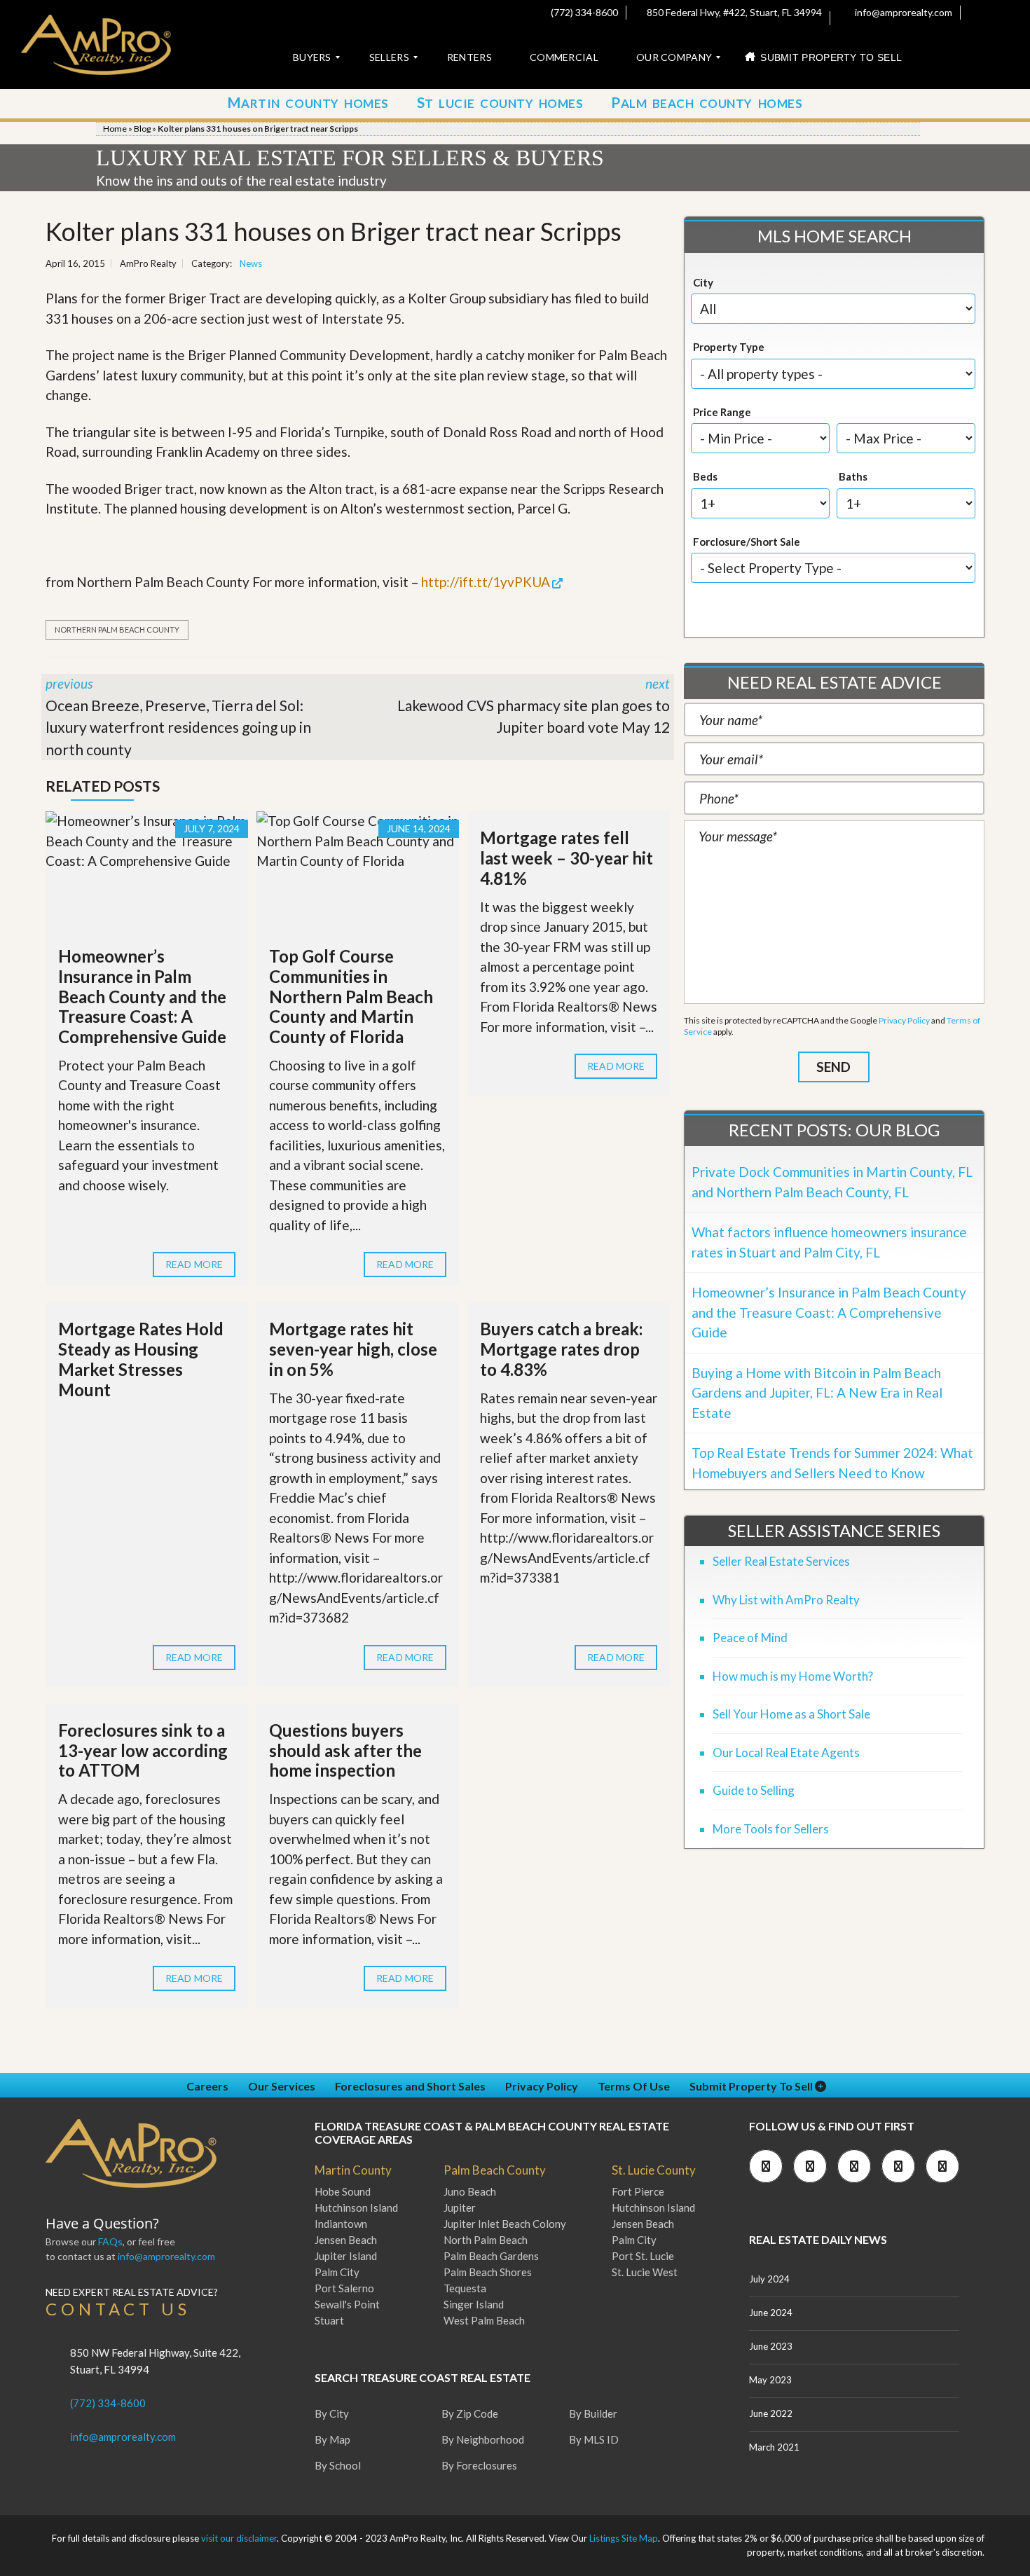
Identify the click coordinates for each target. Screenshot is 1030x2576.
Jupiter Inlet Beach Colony (505, 2224)
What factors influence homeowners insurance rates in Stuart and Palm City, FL (829, 1242)
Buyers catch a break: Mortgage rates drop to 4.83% (561, 1349)
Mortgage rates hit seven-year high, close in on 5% (353, 1349)
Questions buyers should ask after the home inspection (345, 1750)
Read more (194, 1264)
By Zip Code (470, 2413)
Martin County (353, 2170)
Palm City (337, 2272)
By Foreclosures (479, 2465)
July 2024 (769, 2279)
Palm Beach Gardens (491, 2256)
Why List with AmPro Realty (786, 1600)
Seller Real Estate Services (781, 1561)
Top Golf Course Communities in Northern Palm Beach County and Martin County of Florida (351, 996)
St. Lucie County (654, 2170)
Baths (853, 476)
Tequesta (465, 2288)
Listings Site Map (624, 2538)
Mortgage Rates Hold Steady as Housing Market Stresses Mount (141, 1359)
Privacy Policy (904, 1020)
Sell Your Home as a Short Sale (791, 1714)
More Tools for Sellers (771, 1829)
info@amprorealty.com (902, 12)
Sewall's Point (347, 2304)
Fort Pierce (638, 2191)
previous (178, 717)
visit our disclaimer (239, 2538)
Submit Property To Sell (752, 2086)
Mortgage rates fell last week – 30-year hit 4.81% (566, 858)
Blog (142, 129)
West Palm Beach (484, 2320)
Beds (705, 476)
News (251, 263)
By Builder (593, 2413)
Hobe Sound (343, 2191)
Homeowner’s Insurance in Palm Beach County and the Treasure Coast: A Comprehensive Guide (142, 996)
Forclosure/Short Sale (747, 542)
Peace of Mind (750, 1638)
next (534, 705)
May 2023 (770, 2380)
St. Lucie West (645, 2272)
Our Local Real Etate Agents (786, 1752)
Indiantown (341, 2224)
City (703, 282)
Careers (207, 2086)
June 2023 (771, 2346)
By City (332, 2413)
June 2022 (771, 2413)
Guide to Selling (754, 1790)
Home (115, 129)
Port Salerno (344, 2288)
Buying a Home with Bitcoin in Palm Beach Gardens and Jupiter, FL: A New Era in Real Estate (817, 1393)
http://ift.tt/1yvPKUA (486, 582)
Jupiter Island (346, 2256)
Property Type (729, 347)
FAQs (110, 2241)
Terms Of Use (634, 2086)
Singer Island (474, 2304)
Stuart (329, 2320)
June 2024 (771, 2313)
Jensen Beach (346, 2240)
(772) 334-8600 (583, 12)
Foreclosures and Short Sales (410, 2086)
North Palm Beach (486, 2240)
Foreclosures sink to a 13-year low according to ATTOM (143, 1750)
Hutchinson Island (356, 2207)
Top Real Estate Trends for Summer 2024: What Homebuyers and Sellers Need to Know (832, 1463)
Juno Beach (470, 2191)
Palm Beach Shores (488, 2272)
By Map (332, 2439)
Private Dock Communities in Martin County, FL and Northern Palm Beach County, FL (832, 1182)
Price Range (722, 412)
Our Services (282, 2086)
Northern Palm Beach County (117, 629)
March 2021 (774, 2447)
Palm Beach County (495, 2170)
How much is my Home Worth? (793, 1676)
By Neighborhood (483, 2439)
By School (338, 2465)
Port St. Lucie (643, 2256)
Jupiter (460, 2207)
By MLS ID (594, 2439)
